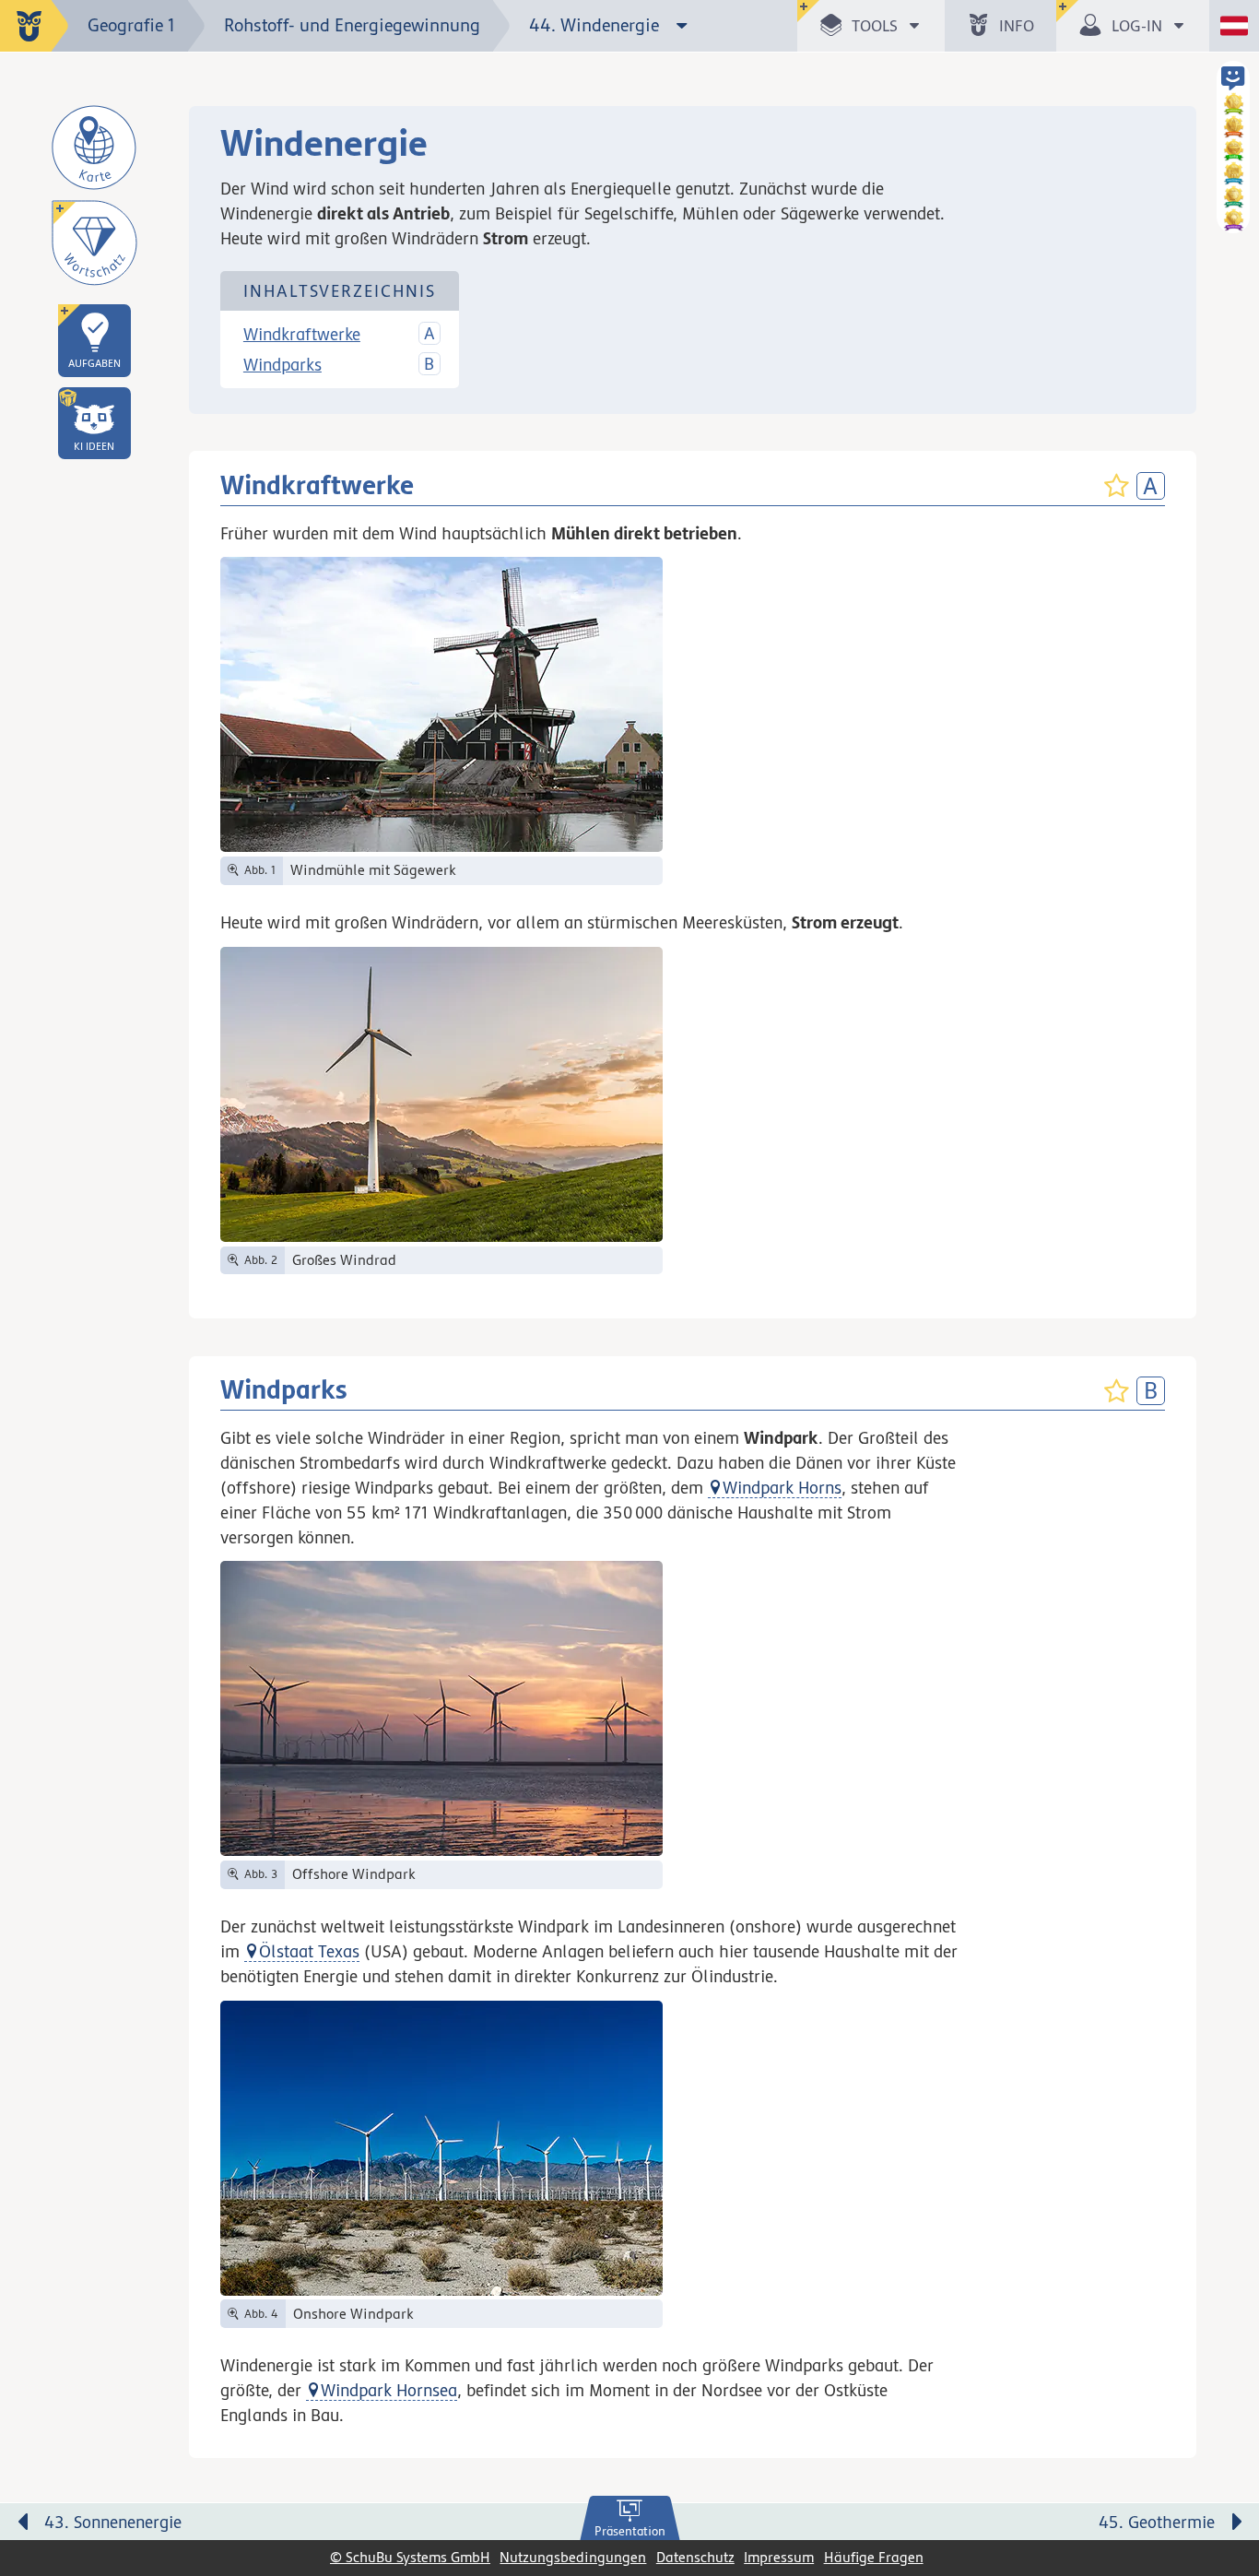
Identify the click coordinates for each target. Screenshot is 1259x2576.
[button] (94, 423)
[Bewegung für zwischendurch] (1224, 2485)
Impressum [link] (779, 2557)
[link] (630, 2519)
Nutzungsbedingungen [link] (573, 2557)
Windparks (282, 364)
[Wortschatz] (94, 242)
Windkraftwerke (302, 334)
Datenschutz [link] (695, 2557)
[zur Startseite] (35, 26)
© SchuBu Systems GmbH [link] (410, 2557)
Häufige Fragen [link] (874, 2557)
